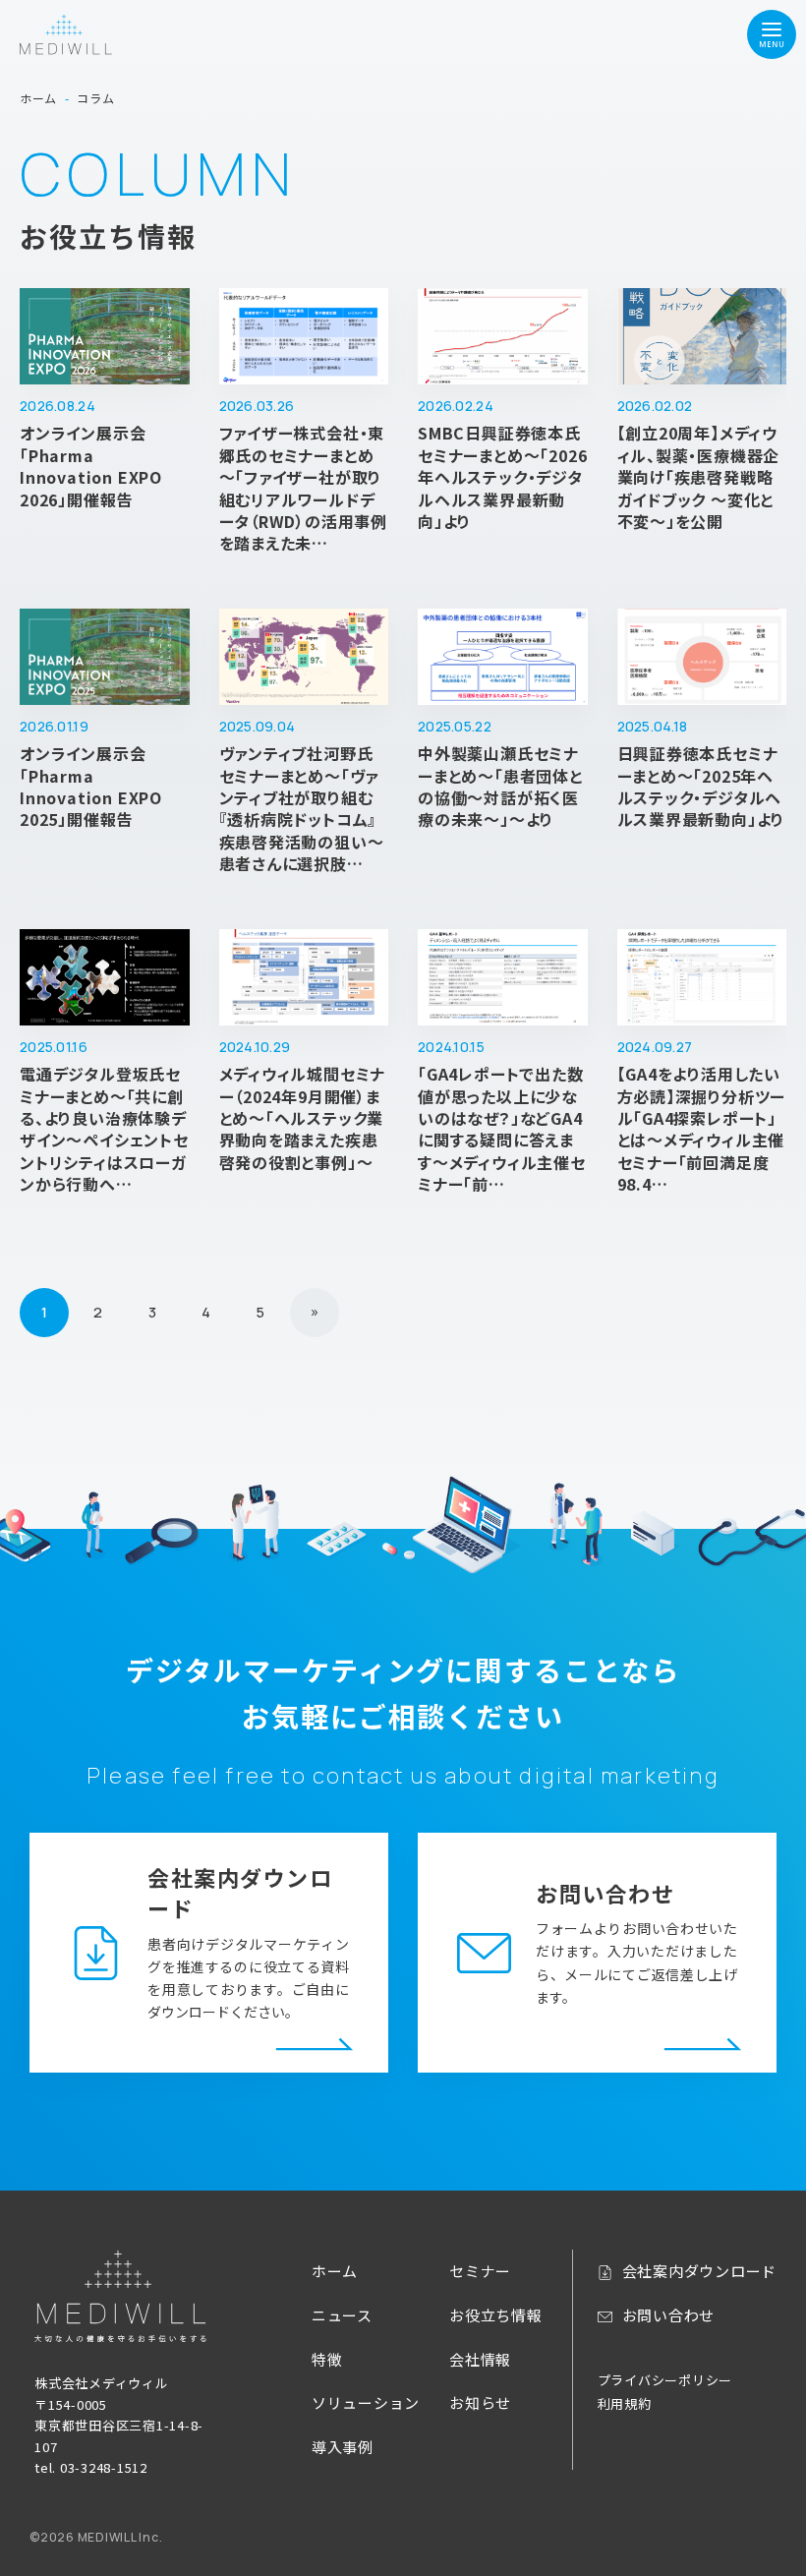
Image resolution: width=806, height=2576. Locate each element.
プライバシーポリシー (665, 2380)
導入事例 (343, 2447)
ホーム (335, 2271)
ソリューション (366, 2402)
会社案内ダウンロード (700, 2271)
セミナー (480, 2271)
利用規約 (625, 2403)
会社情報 (480, 2359)
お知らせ (480, 2402)
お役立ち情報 (496, 2315)
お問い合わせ (669, 2315)
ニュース (342, 2315)
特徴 (327, 2359)
